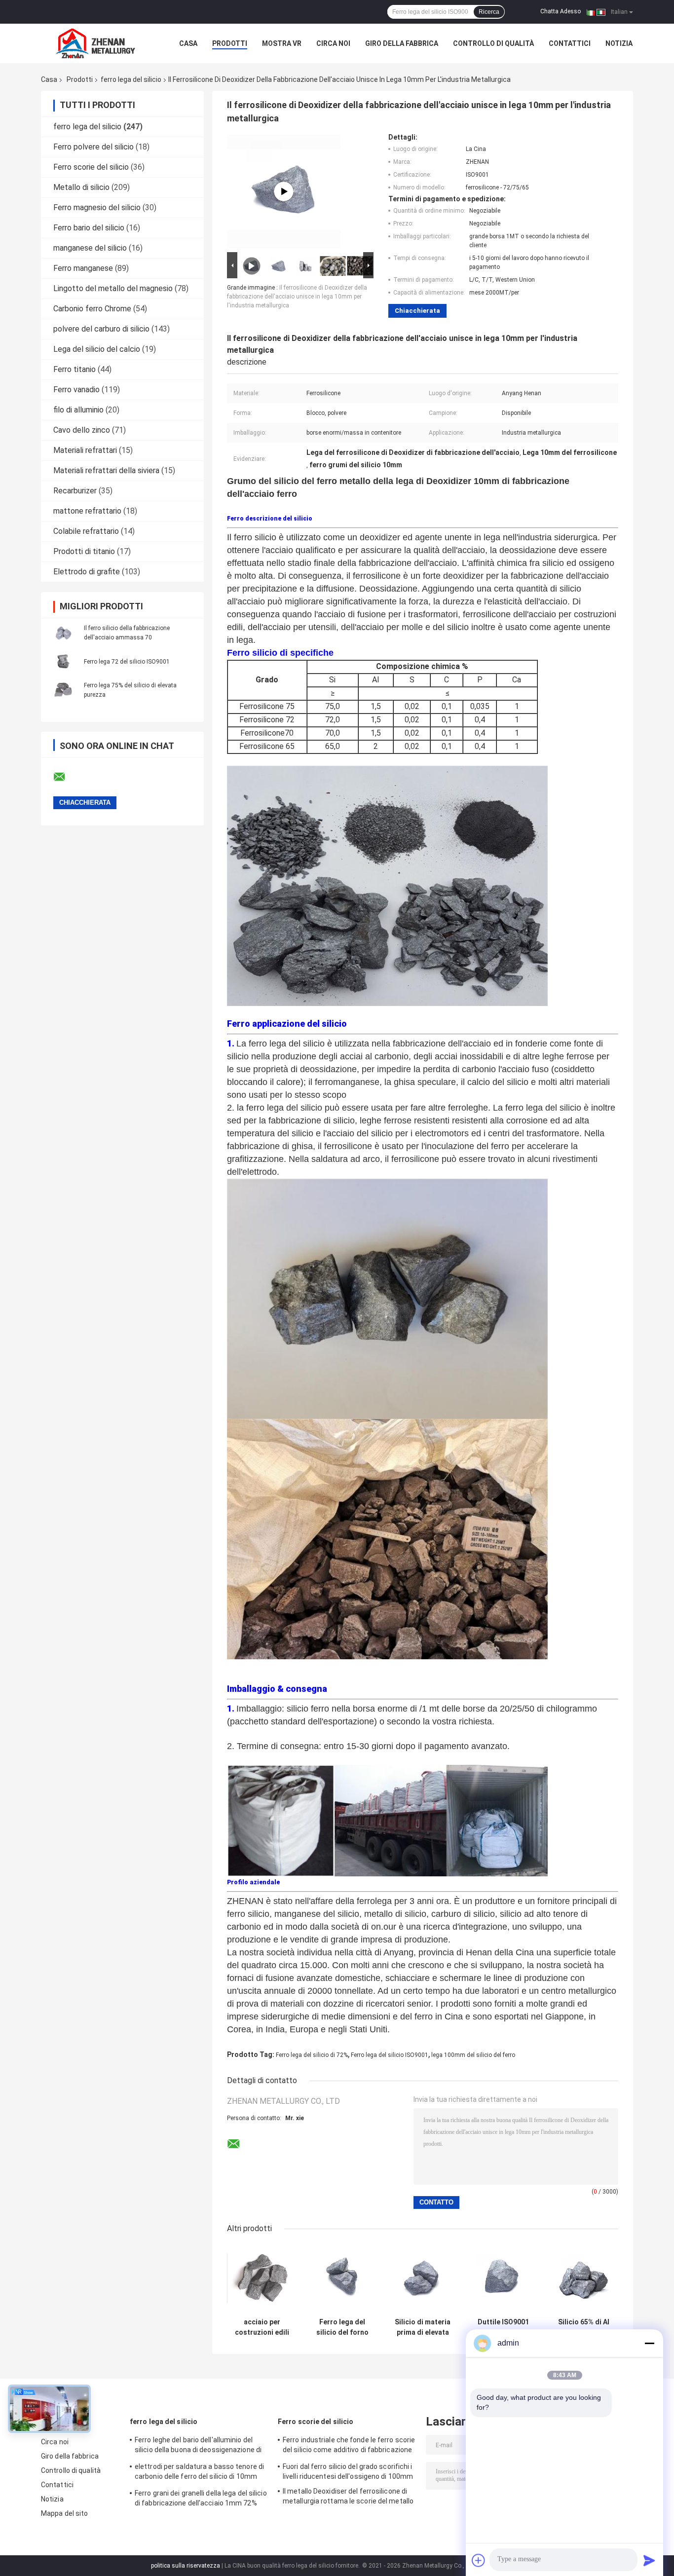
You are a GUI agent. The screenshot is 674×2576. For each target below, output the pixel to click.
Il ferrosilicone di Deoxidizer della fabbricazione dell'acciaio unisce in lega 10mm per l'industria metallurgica (297, 297)
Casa (188, 43)
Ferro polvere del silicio (94, 147)
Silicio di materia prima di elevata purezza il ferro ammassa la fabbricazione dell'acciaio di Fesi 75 (423, 2327)
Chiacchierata (417, 311)
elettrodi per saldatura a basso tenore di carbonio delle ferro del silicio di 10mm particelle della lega (199, 2473)
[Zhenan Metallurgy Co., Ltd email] (66, 777)
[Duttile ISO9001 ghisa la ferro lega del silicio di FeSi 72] (503, 2278)
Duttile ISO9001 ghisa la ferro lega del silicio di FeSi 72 (503, 2327)
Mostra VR (282, 43)
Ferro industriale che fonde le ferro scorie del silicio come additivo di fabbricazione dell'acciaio (349, 2446)
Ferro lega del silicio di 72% (312, 2055)
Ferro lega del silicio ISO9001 (390, 2055)
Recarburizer (75, 491)
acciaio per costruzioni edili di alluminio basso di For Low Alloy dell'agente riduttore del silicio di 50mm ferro (262, 2327)
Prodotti (230, 43)
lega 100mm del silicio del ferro (473, 2055)
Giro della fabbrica (402, 43)
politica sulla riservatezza (186, 2566)
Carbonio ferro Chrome (92, 309)
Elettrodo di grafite (87, 572)
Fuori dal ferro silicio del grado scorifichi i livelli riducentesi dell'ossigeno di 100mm (348, 2471)
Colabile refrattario (86, 531)
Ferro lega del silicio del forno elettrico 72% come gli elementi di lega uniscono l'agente (342, 2327)
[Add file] (479, 2560)
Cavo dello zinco (82, 430)
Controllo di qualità (493, 43)
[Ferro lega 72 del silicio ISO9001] (63, 661)
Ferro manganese (83, 268)
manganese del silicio (90, 248)
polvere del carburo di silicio (101, 329)
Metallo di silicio (81, 187)
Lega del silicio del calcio (97, 349)
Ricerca (489, 12)
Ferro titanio (75, 369)
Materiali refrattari (85, 450)
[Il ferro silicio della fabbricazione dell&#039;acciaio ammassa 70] (63, 633)
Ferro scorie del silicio (91, 167)
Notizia (619, 43)
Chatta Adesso (561, 11)
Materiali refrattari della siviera (106, 470)
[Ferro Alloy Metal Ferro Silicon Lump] (284, 191)
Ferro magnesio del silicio (97, 207)
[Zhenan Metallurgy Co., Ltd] (95, 43)
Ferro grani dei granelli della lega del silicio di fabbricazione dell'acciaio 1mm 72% (201, 2498)
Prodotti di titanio (84, 551)
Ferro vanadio (76, 390)
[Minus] (649, 2343)
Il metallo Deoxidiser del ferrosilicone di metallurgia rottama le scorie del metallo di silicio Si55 (348, 2498)
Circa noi (333, 43)
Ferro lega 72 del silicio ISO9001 (127, 662)
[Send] (649, 2560)
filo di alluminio (78, 410)
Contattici (570, 43)
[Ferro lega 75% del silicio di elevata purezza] (63, 690)
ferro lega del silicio (131, 79)
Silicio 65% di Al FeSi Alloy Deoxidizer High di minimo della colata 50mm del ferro (584, 2327)
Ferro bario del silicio (89, 228)
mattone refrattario (87, 511)
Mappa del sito (64, 2513)
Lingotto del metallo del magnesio (113, 288)
